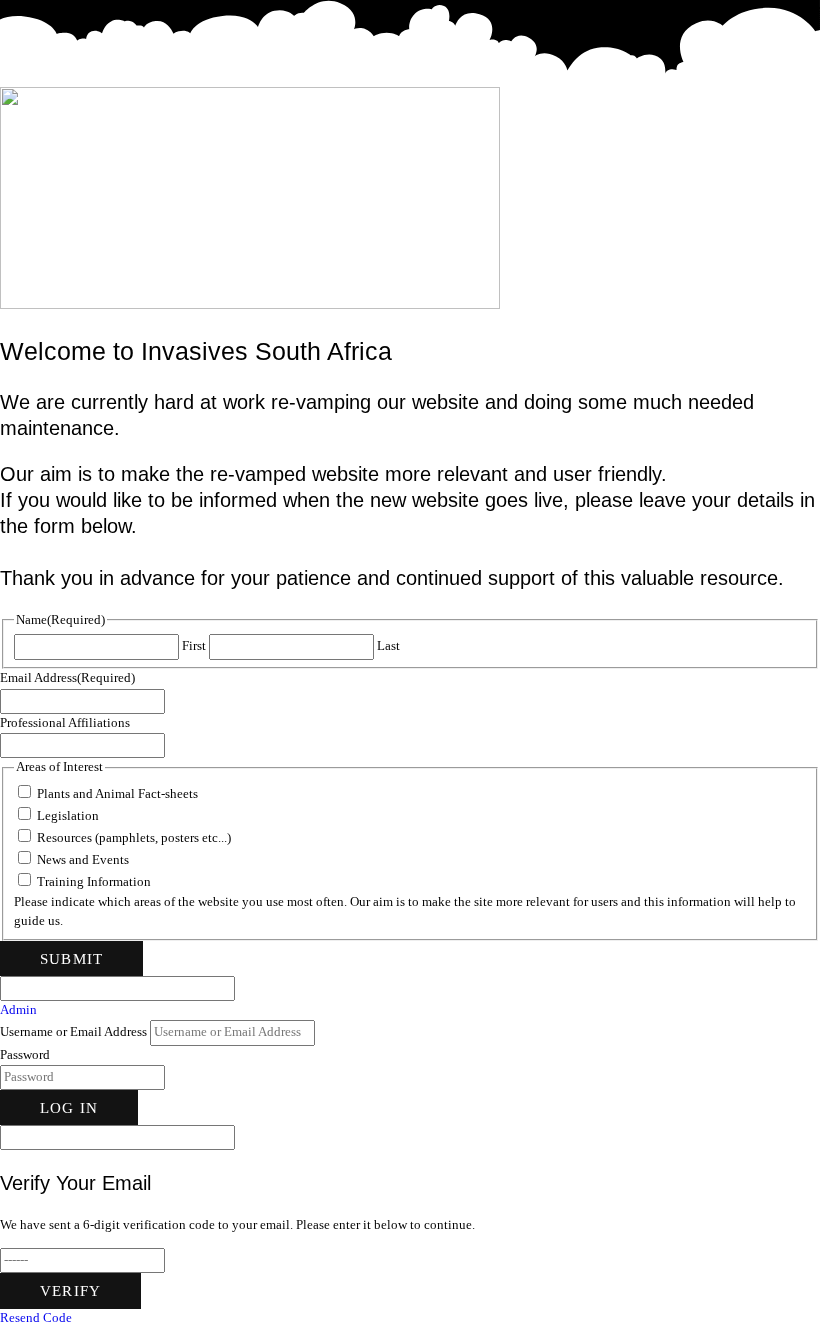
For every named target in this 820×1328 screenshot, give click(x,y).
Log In (69, 1107)
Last (388, 646)
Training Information (94, 882)
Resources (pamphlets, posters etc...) (134, 838)
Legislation (68, 816)
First (194, 646)
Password (25, 1055)
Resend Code (36, 1318)
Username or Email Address (73, 1032)
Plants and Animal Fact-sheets (117, 794)
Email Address (67, 678)
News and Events (83, 860)
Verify (70, 1290)
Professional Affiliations (65, 723)
